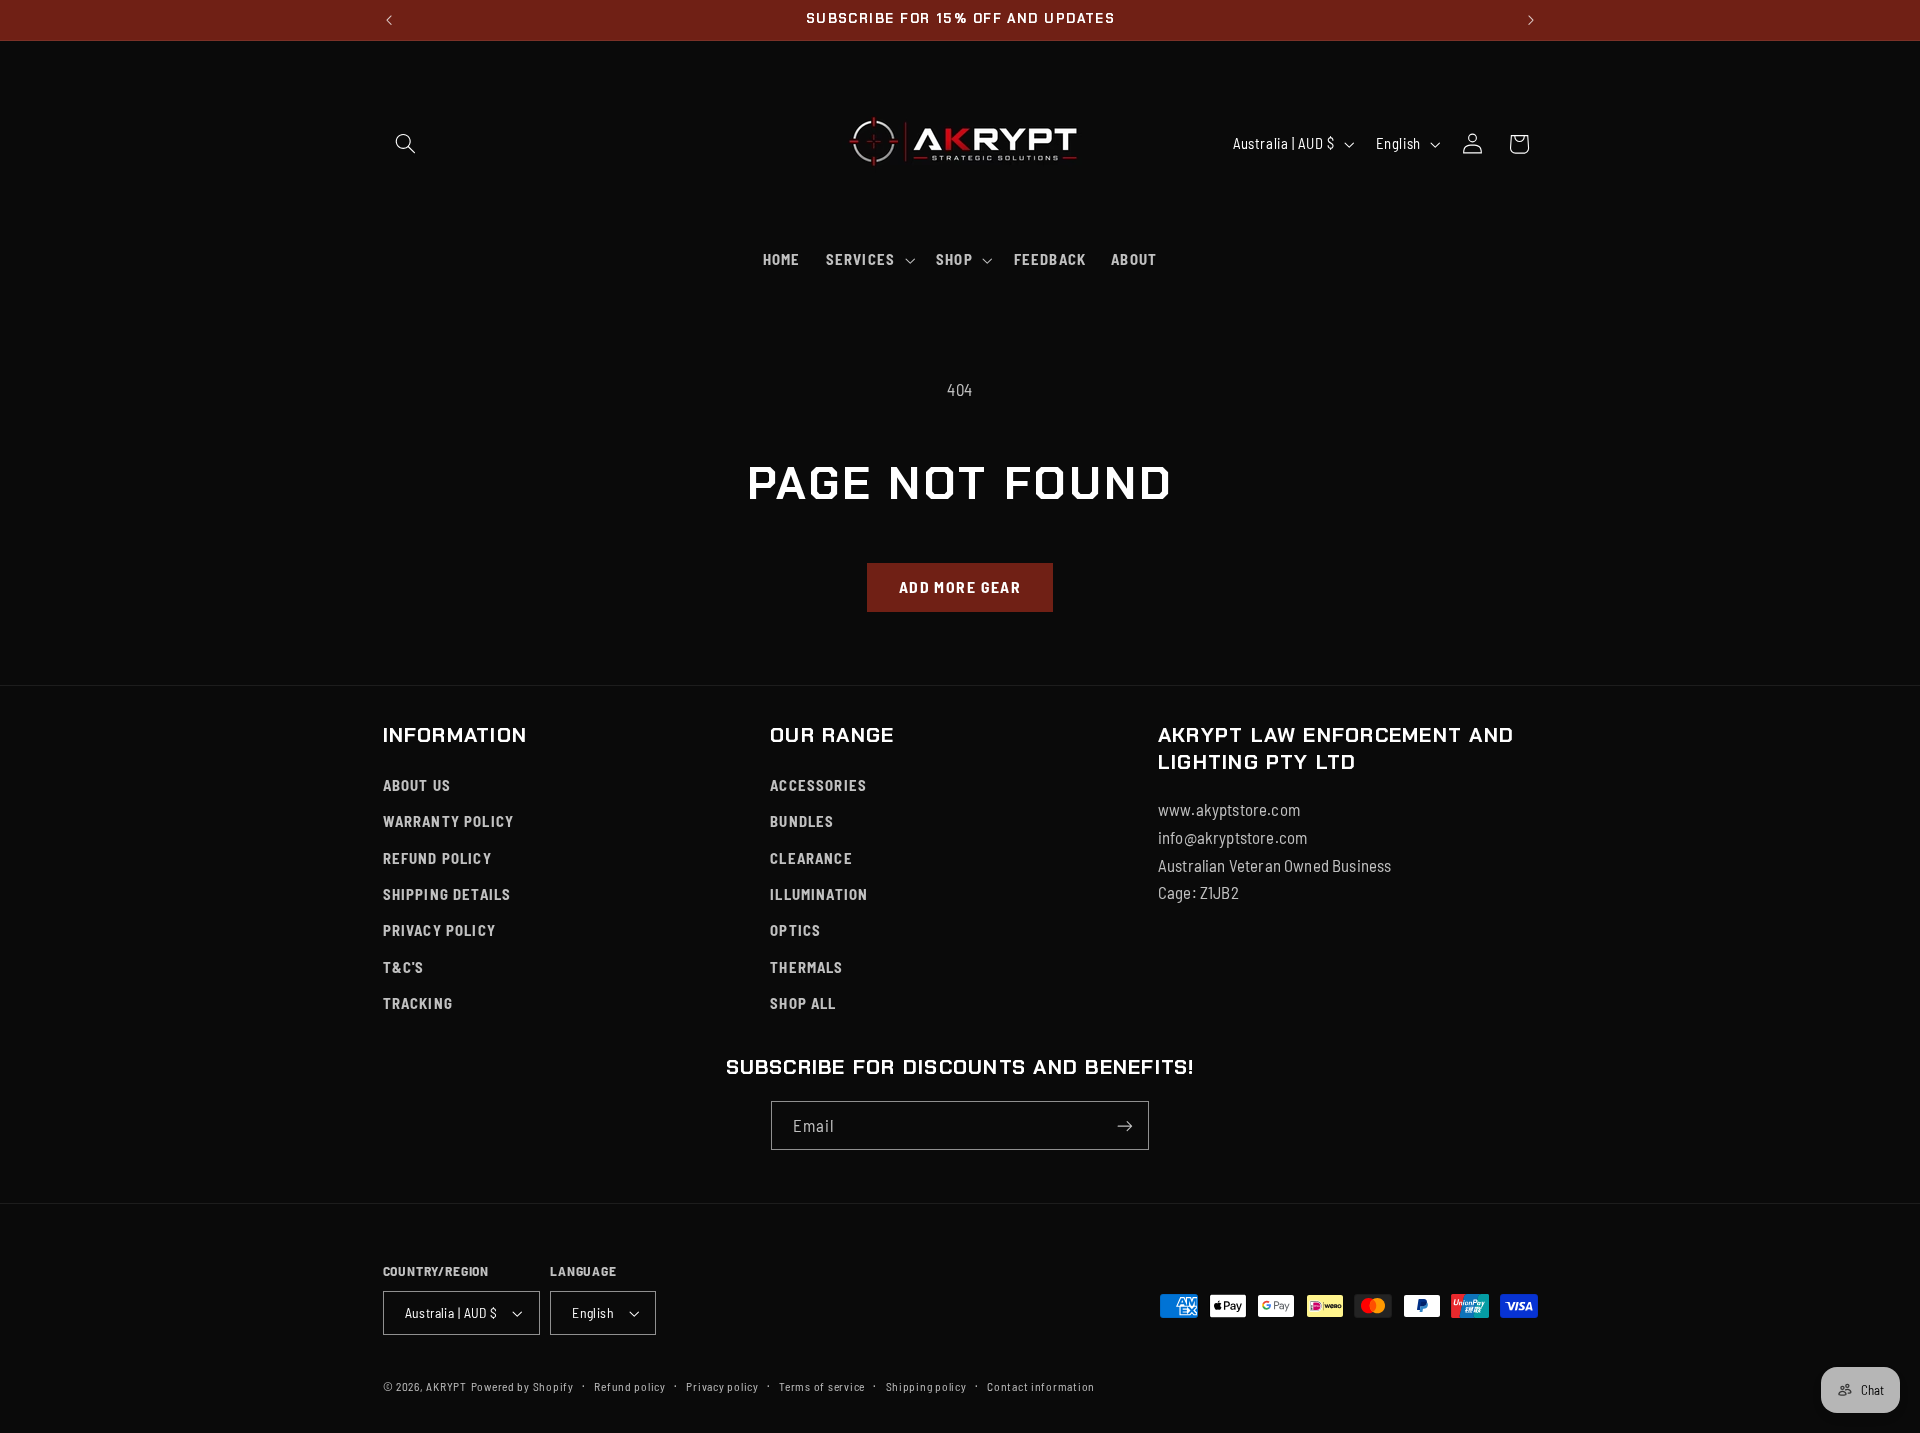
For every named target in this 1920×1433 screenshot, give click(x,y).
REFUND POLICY (437, 858)
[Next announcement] (1531, 20)
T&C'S (404, 967)
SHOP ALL (803, 1003)
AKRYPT (446, 1386)
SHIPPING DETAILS (447, 894)
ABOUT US (417, 785)
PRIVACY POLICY (439, 930)
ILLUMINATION (819, 894)
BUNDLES (802, 821)
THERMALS (806, 967)
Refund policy (630, 1386)
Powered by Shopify (522, 1386)
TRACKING (418, 1003)
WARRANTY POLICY (449, 821)
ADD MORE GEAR (960, 586)
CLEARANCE (811, 858)
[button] (406, 144)
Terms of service (822, 1386)
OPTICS (795, 930)
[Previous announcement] (389, 20)
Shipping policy (926, 1386)
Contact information (1041, 1386)
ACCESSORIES (818, 785)
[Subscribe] (1125, 1125)
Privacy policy (722, 1386)
